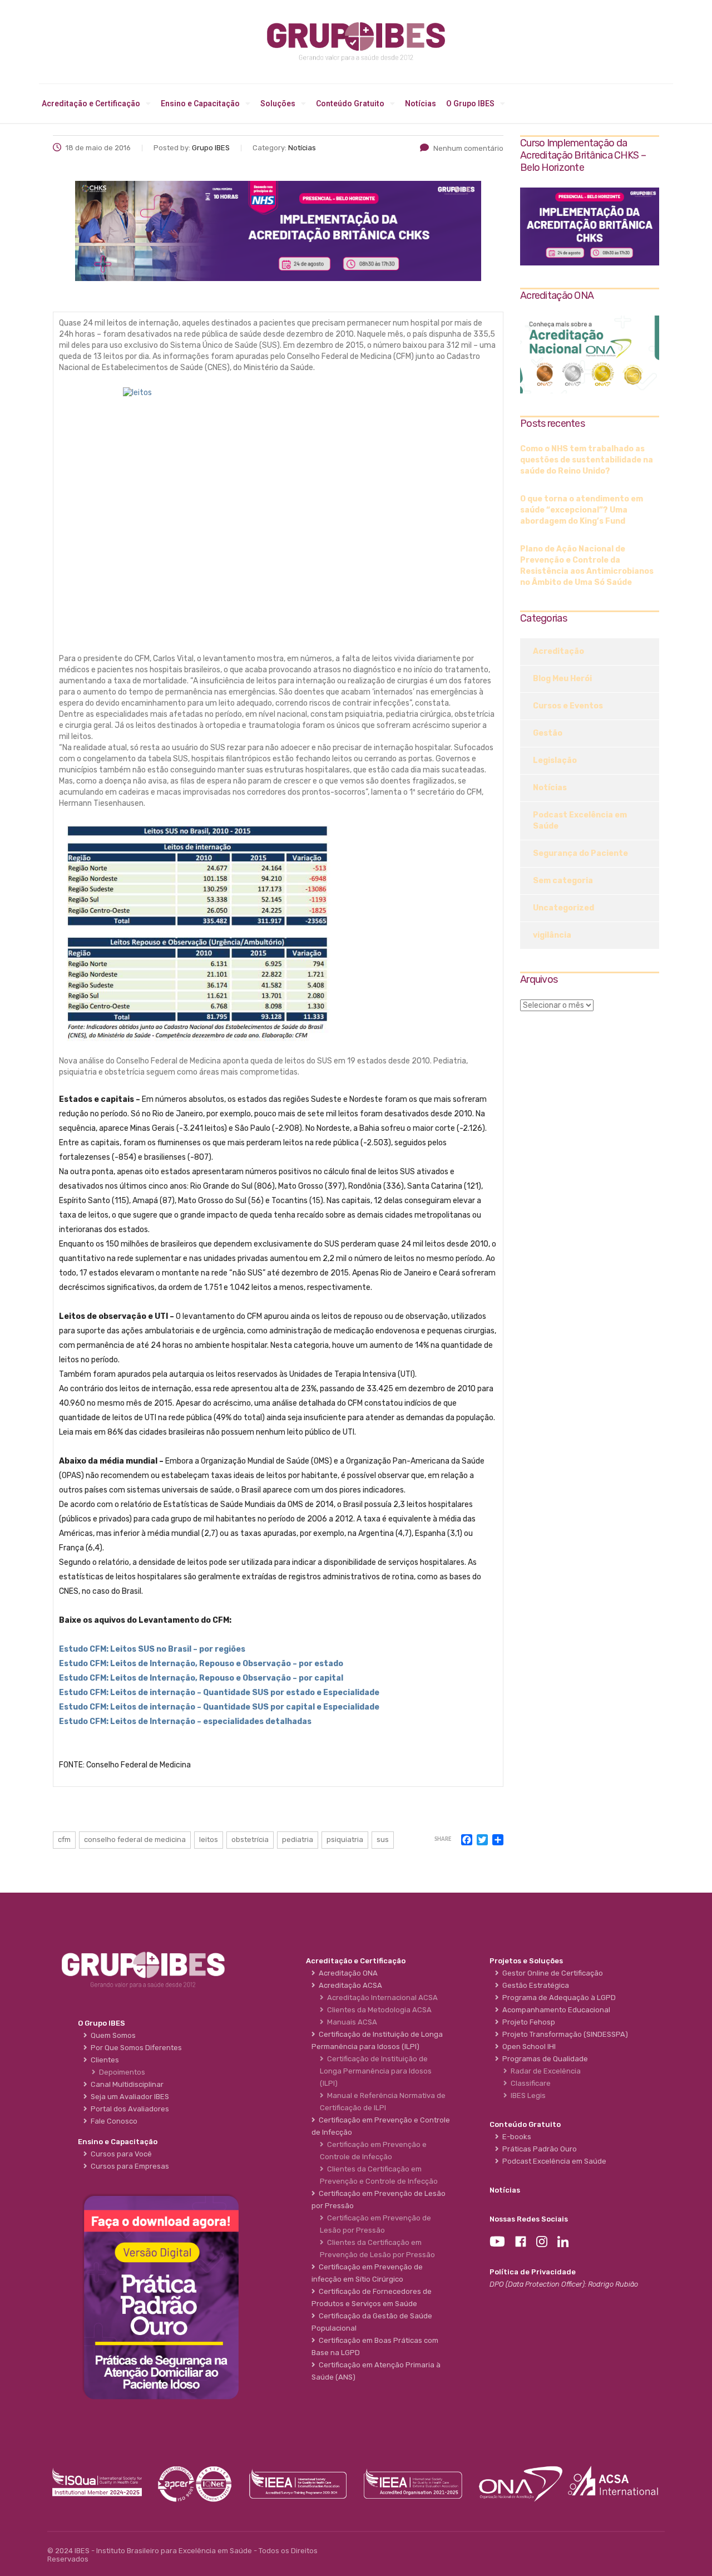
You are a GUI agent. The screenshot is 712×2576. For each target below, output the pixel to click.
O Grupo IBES (470, 104)
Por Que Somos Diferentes (135, 2048)
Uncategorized (563, 908)
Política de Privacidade (533, 2272)
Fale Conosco (112, 2121)
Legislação (555, 760)
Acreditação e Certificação (91, 104)
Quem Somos (112, 2035)
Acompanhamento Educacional (555, 2010)
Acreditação (558, 651)
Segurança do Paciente (580, 853)
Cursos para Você (120, 2154)
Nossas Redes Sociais (529, 2219)
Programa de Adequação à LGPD (557, 1998)
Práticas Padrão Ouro (538, 2149)
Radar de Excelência (544, 2071)
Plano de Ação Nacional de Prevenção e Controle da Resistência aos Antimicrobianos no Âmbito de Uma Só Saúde (587, 566)
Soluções (278, 104)
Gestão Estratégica (534, 1985)
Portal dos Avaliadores (128, 2109)
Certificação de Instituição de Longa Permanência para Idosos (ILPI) (376, 2071)
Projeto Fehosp (527, 2022)
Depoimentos (120, 2072)
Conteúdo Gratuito (350, 104)
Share (443, 1839)
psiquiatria (345, 1839)
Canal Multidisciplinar (125, 2084)
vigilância (552, 935)
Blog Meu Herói (562, 679)
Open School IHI (527, 2046)
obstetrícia (250, 1839)
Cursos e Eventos (568, 706)
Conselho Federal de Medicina (135, 1839)
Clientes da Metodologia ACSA (378, 2010)
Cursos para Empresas (128, 2166)
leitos (209, 1839)
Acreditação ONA (347, 1973)
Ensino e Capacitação (200, 104)
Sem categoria (563, 881)
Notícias (421, 104)
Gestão (548, 733)
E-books (515, 2137)
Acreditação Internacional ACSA (381, 1998)
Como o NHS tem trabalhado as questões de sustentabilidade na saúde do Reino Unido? (587, 460)
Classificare (529, 2083)
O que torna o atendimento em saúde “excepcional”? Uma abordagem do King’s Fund (582, 510)
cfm (64, 1839)
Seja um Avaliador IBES (128, 2097)
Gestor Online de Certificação (551, 1973)
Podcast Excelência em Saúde (580, 821)
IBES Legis (526, 2095)
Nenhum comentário (468, 148)
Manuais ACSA (350, 2022)
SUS (383, 1839)
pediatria (298, 1839)
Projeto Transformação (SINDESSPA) (563, 2034)
